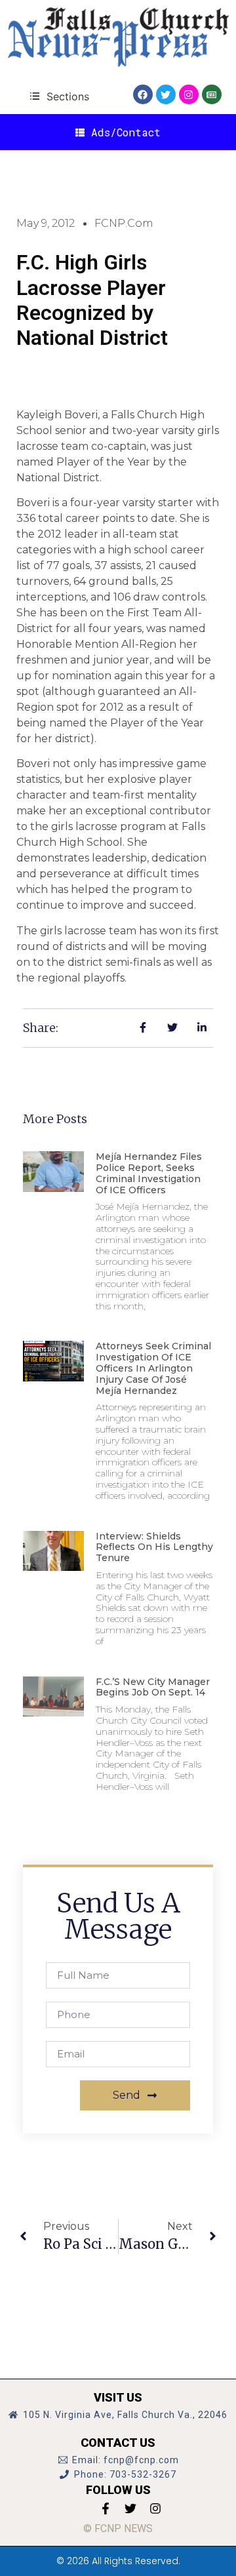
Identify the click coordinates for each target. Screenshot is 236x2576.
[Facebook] (143, 94)
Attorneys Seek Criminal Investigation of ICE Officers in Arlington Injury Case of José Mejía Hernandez (153, 1368)
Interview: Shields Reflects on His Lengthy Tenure (154, 1547)
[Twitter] (166, 94)
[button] (59, 96)
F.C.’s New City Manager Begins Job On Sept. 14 (153, 1687)
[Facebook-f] (106, 2508)
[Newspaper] (212, 94)
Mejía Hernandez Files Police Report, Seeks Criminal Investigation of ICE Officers (149, 1173)
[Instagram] (189, 94)
